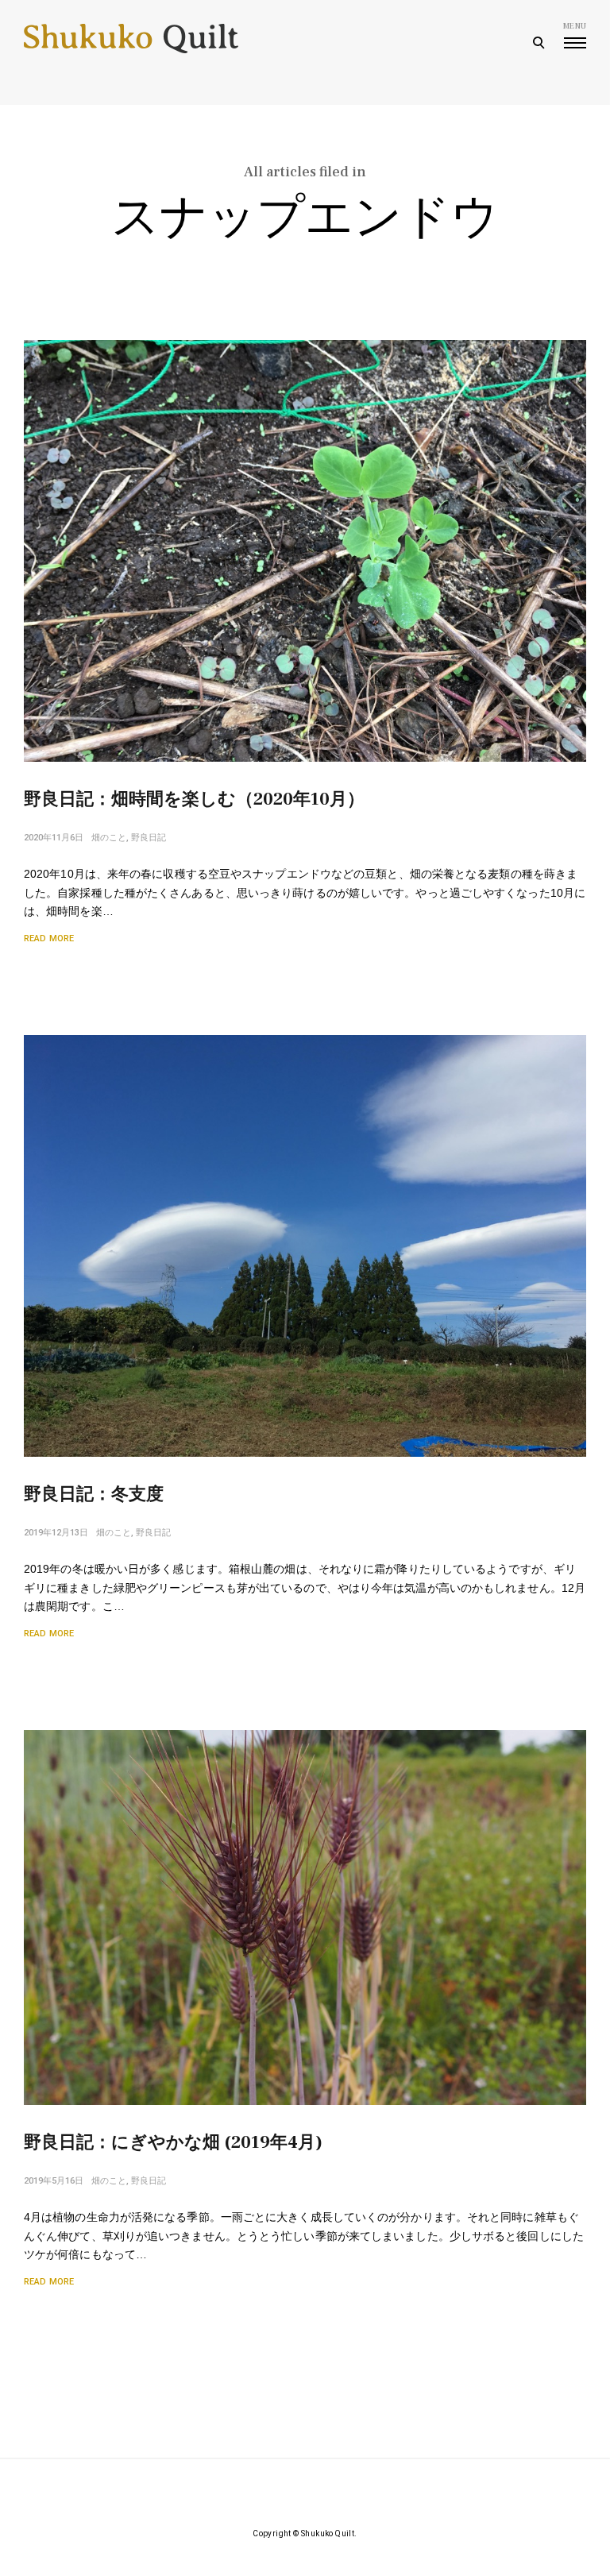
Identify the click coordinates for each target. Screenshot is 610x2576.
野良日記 (149, 838)
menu (575, 26)
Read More (49, 938)
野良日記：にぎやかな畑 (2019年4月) (173, 2142)
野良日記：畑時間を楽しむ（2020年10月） (194, 799)
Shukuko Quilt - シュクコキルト (131, 44)
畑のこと (109, 838)
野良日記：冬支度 (94, 1494)
